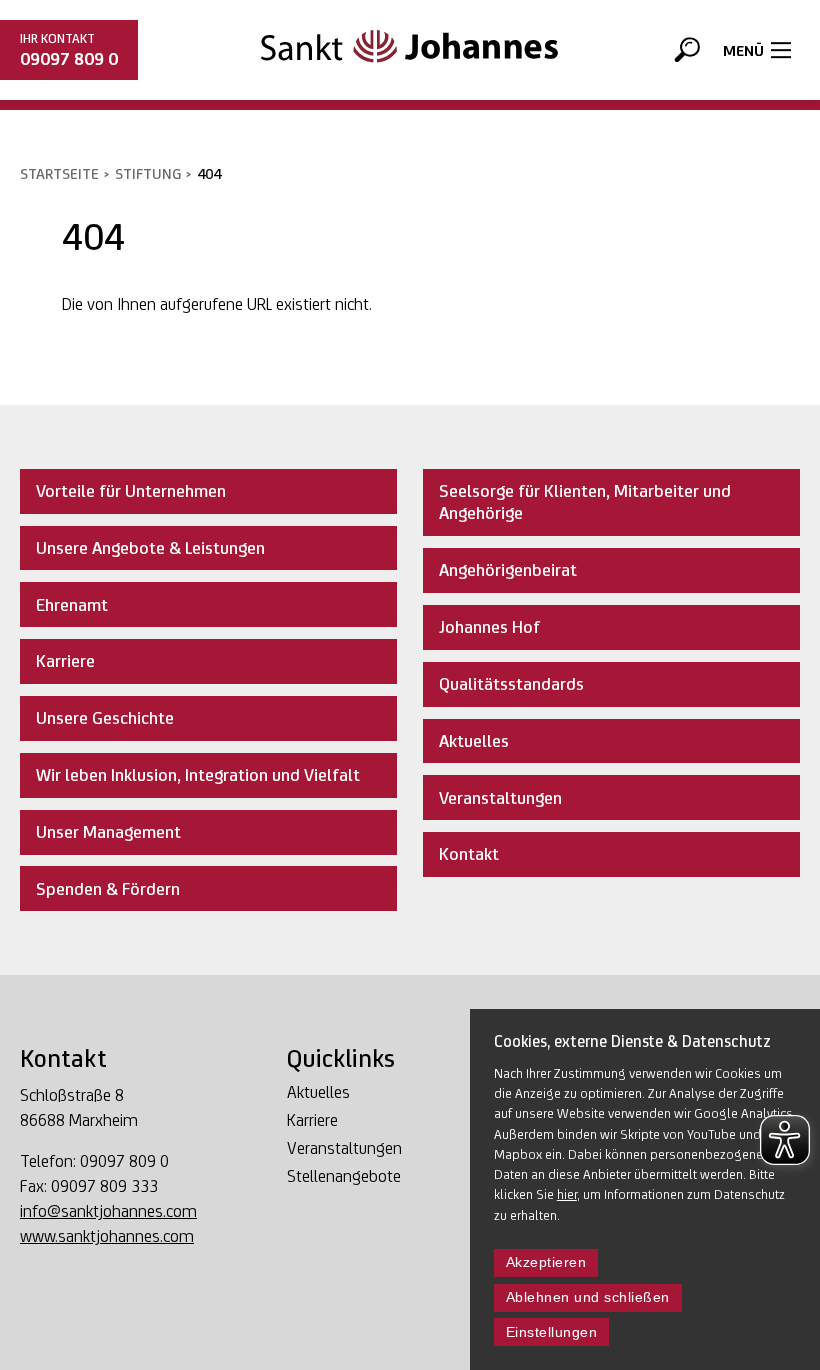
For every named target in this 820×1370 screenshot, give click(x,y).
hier (567, 1194)
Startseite (59, 173)
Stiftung (148, 173)
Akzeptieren (546, 1262)
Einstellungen (552, 1332)
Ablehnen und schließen (588, 1297)
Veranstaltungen (344, 1148)
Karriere (312, 1120)
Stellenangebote (344, 1176)
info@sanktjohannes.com (108, 1211)
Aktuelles (318, 1092)
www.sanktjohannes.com (107, 1236)
